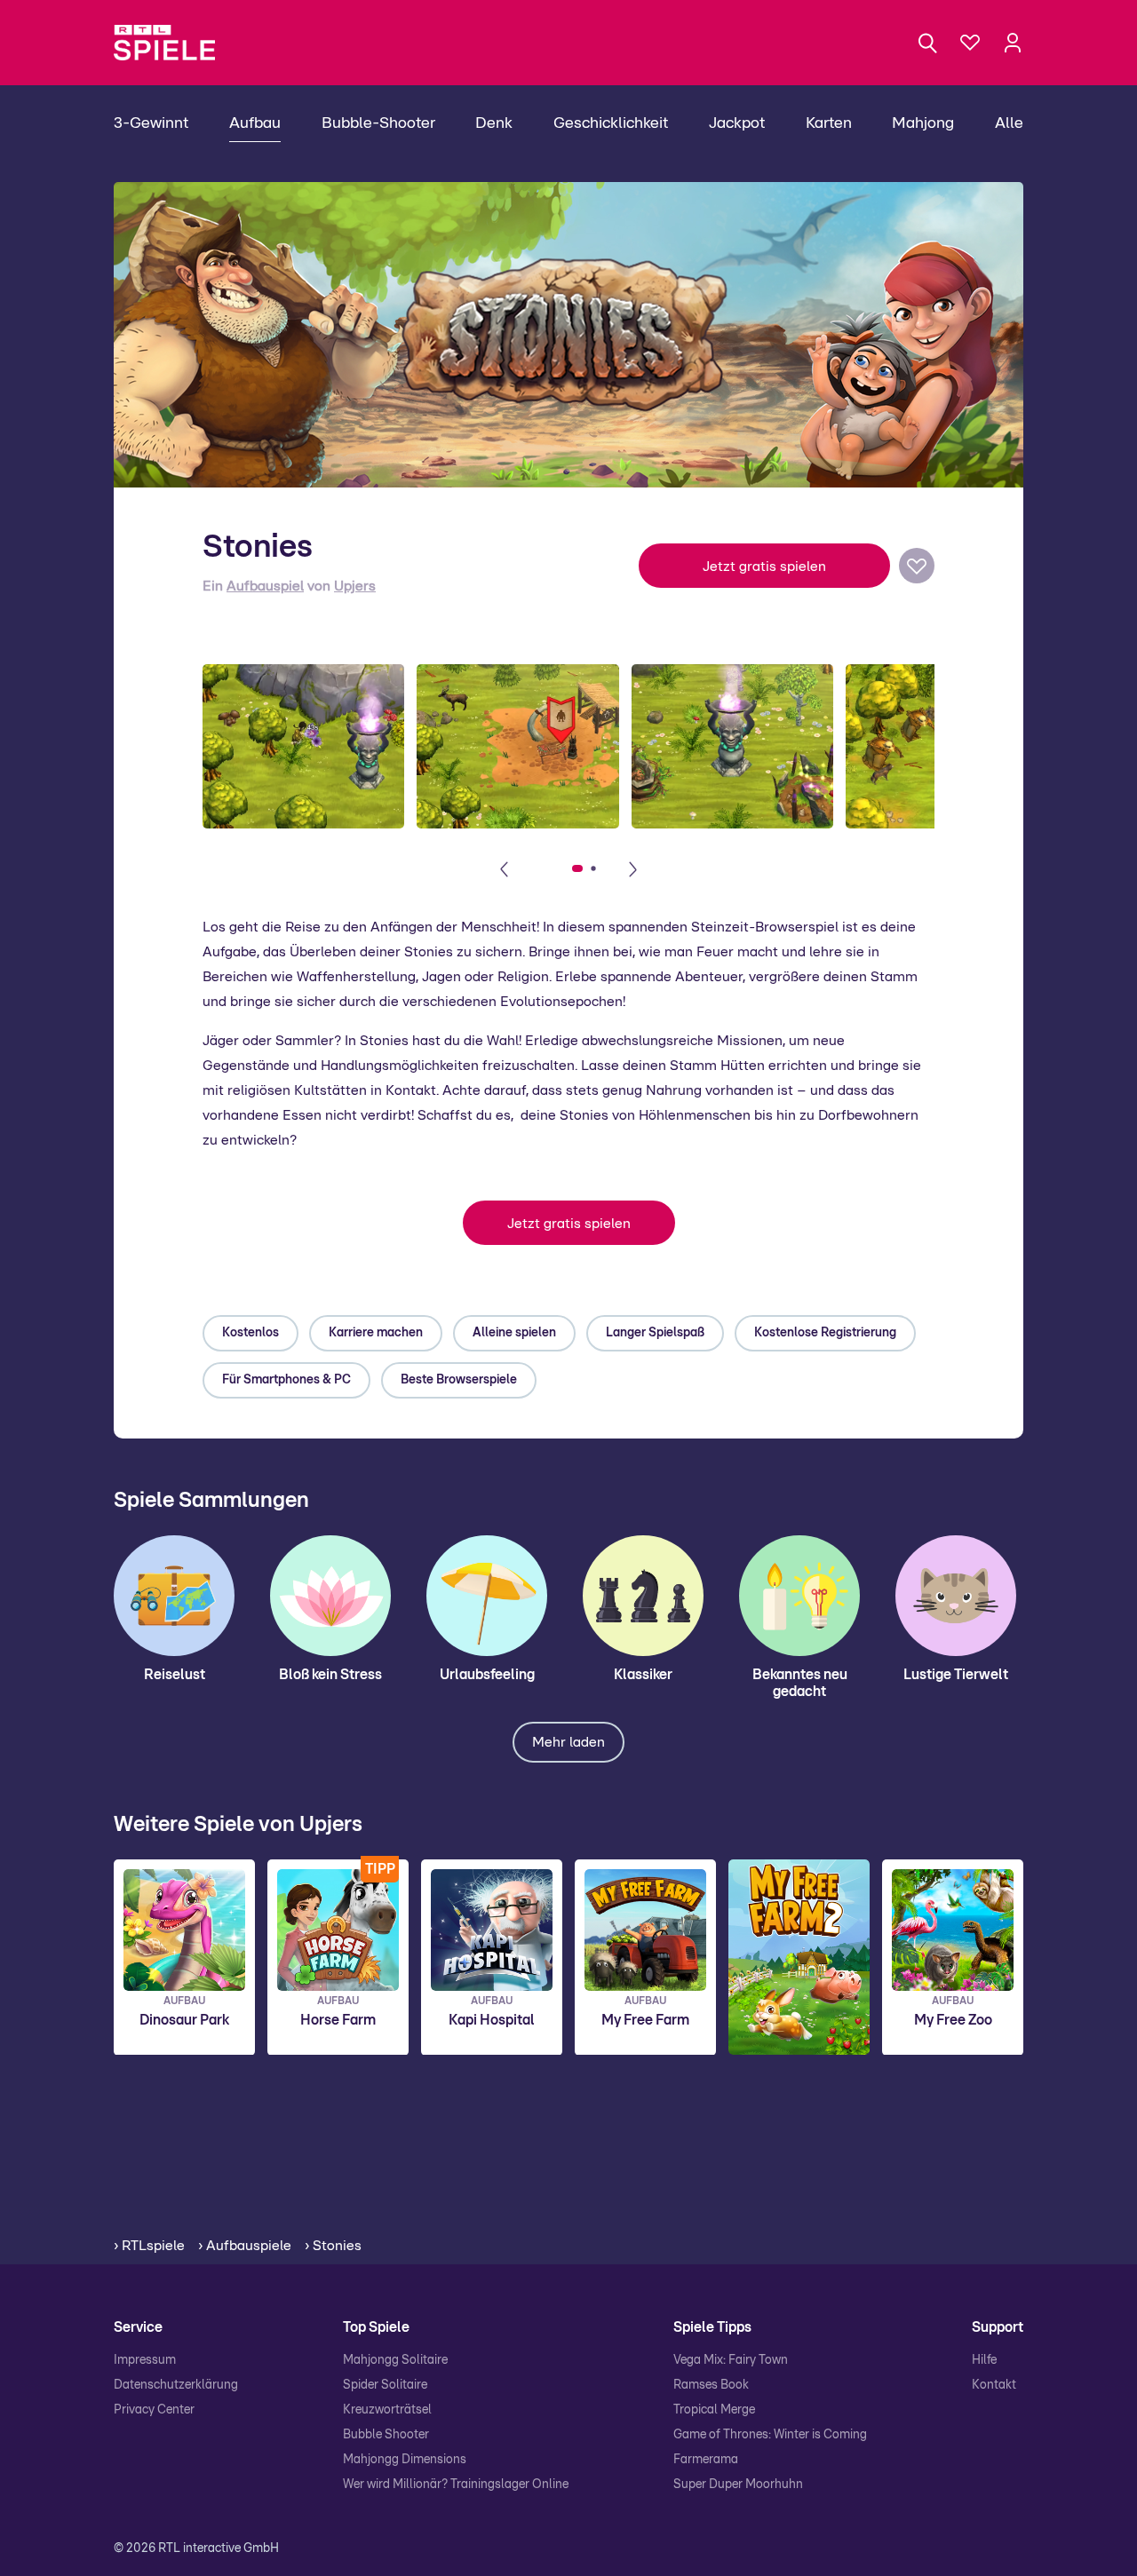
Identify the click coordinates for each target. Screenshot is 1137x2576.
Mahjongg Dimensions (405, 2460)
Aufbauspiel (265, 586)
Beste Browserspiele (459, 1380)
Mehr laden (568, 1742)
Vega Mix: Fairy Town (731, 2360)
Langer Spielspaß (655, 1333)
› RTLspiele (149, 2246)
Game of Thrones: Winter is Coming (770, 2435)
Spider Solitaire (385, 2385)
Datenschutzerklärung (176, 2385)
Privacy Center (154, 2410)
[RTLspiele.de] (173, 43)
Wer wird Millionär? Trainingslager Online (456, 2485)
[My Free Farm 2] (799, 1957)
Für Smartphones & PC (286, 1380)
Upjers (355, 586)
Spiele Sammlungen (211, 1501)
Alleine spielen (514, 1333)
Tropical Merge (714, 2410)
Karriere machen (376, 1333)
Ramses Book (711, 2385)
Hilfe (984, 2360)
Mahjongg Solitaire (395, 2360)
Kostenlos (250, 1333)
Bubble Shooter (386, 2435)
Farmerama (706, 2460)
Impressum (145, 2360)
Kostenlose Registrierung (825, 1333)
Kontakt (994, 2385)
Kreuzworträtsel (387, 2410)
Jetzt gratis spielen (764, 567)
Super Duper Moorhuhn (738, 2485)
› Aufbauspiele (245, 2246)
